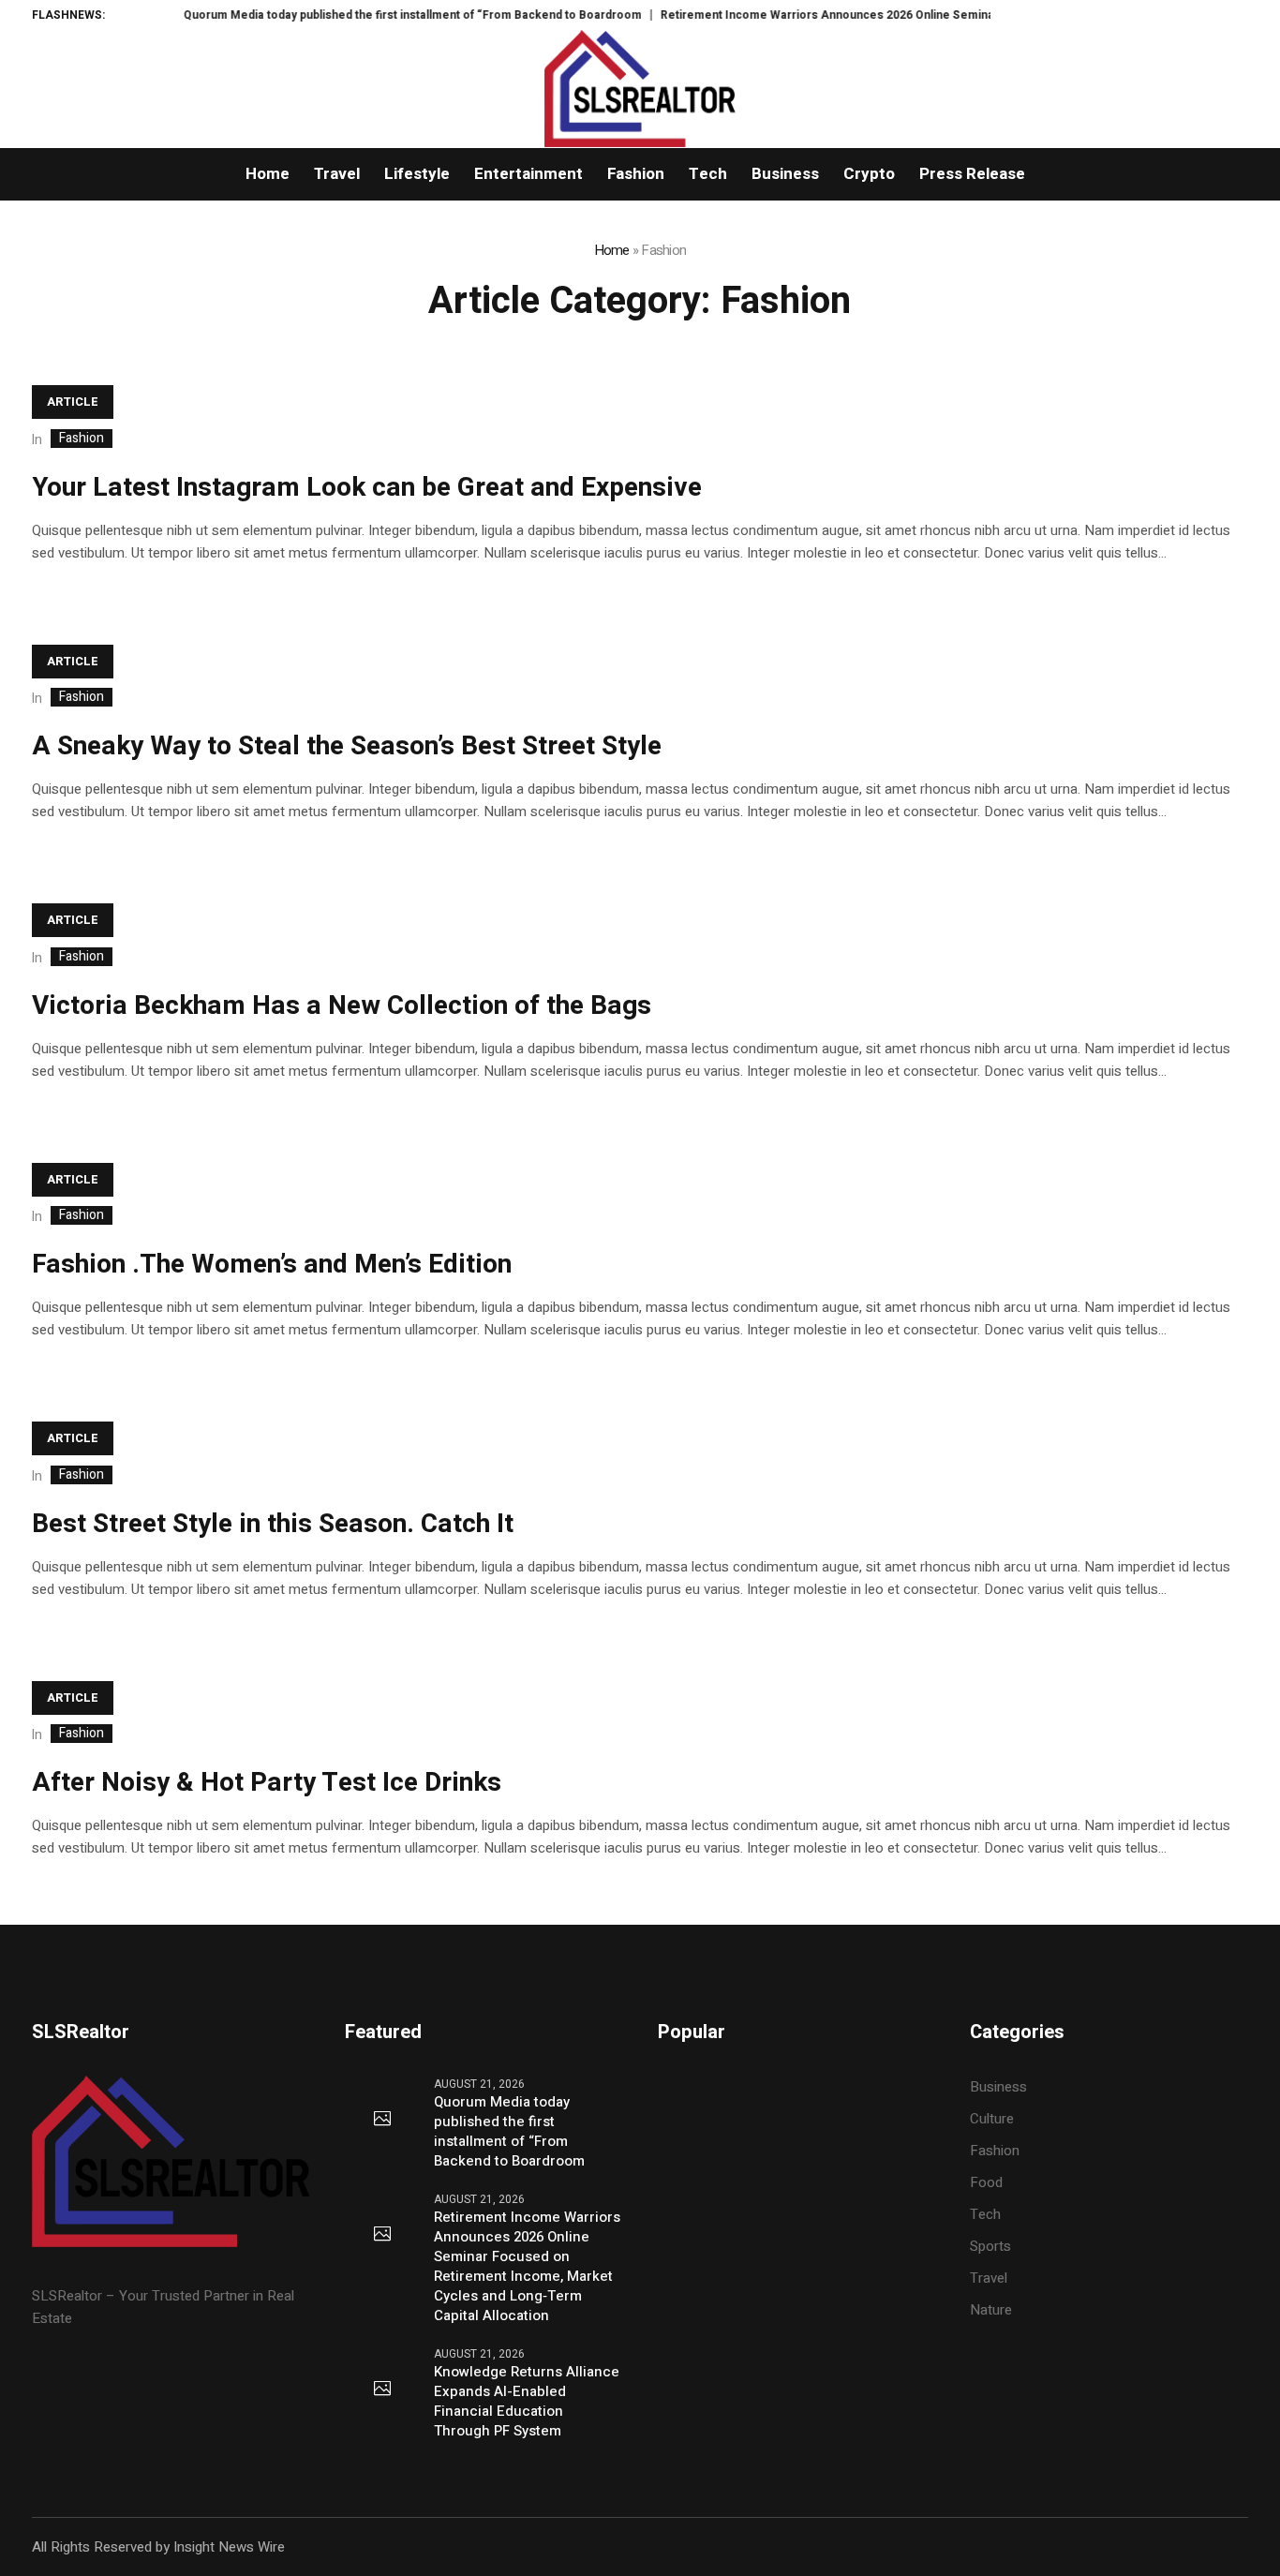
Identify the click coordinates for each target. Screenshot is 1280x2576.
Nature (991, 2310)
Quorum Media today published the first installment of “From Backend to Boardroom (372, 15)
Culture (992, 2119)
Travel (989, 2278)
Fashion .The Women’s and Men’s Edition (272, 1265)
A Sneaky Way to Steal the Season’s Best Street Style (347, 746)
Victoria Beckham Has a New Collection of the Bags (342, 1006)
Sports (990, 2246)
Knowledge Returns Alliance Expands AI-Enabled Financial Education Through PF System (527, 2402)
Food (986, 2182)
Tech (985, 2214)
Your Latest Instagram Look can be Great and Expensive (367, 488)
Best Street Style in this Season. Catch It (273, 1524)
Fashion (82, 439)
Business (998, 2087)
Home (612, 250)
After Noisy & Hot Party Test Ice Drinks (267, 1783)
